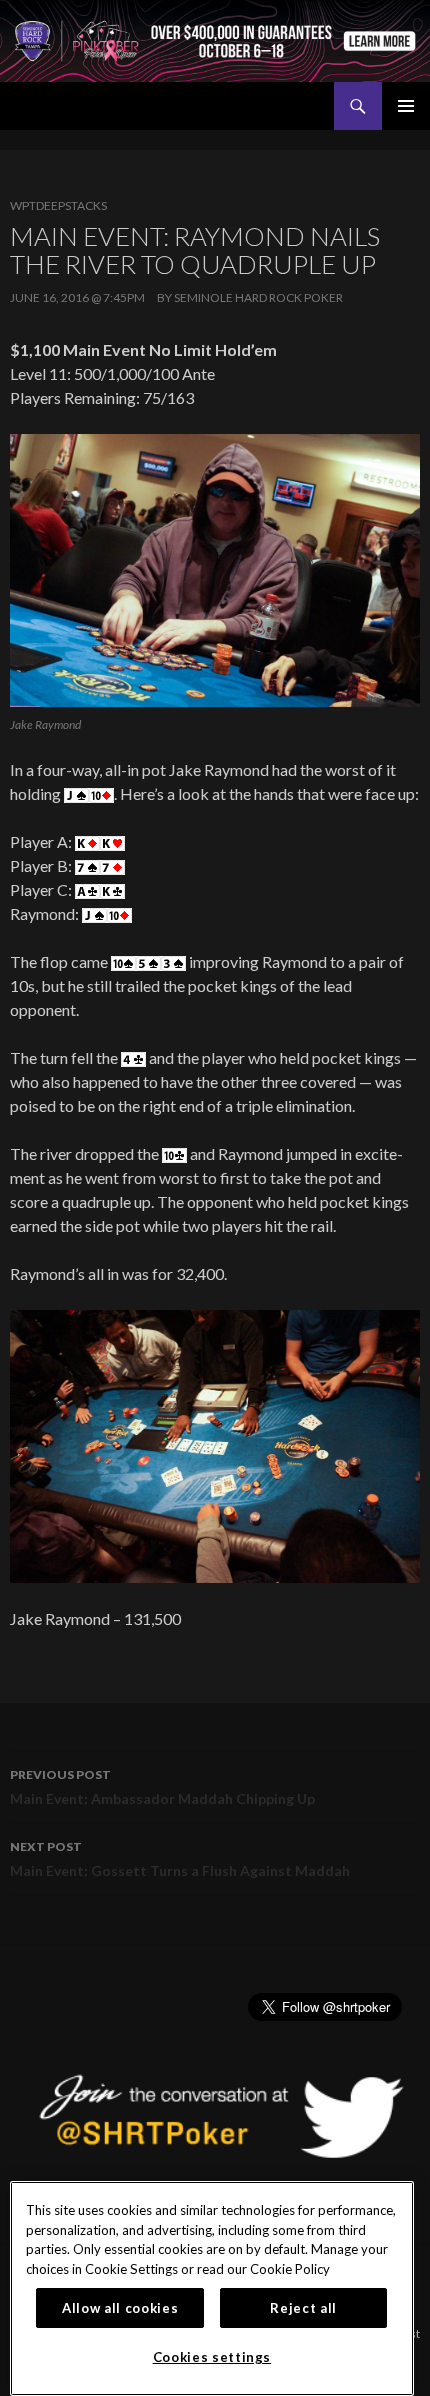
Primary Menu (406, 106)
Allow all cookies (120, 2308)
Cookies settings (212, 2357)
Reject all (303, 2308)
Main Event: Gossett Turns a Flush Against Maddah (180, 1859)
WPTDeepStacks (58, 205)
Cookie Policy (290, 2269)
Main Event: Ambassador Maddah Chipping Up (162, 1787)
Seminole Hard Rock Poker (258, 297)
